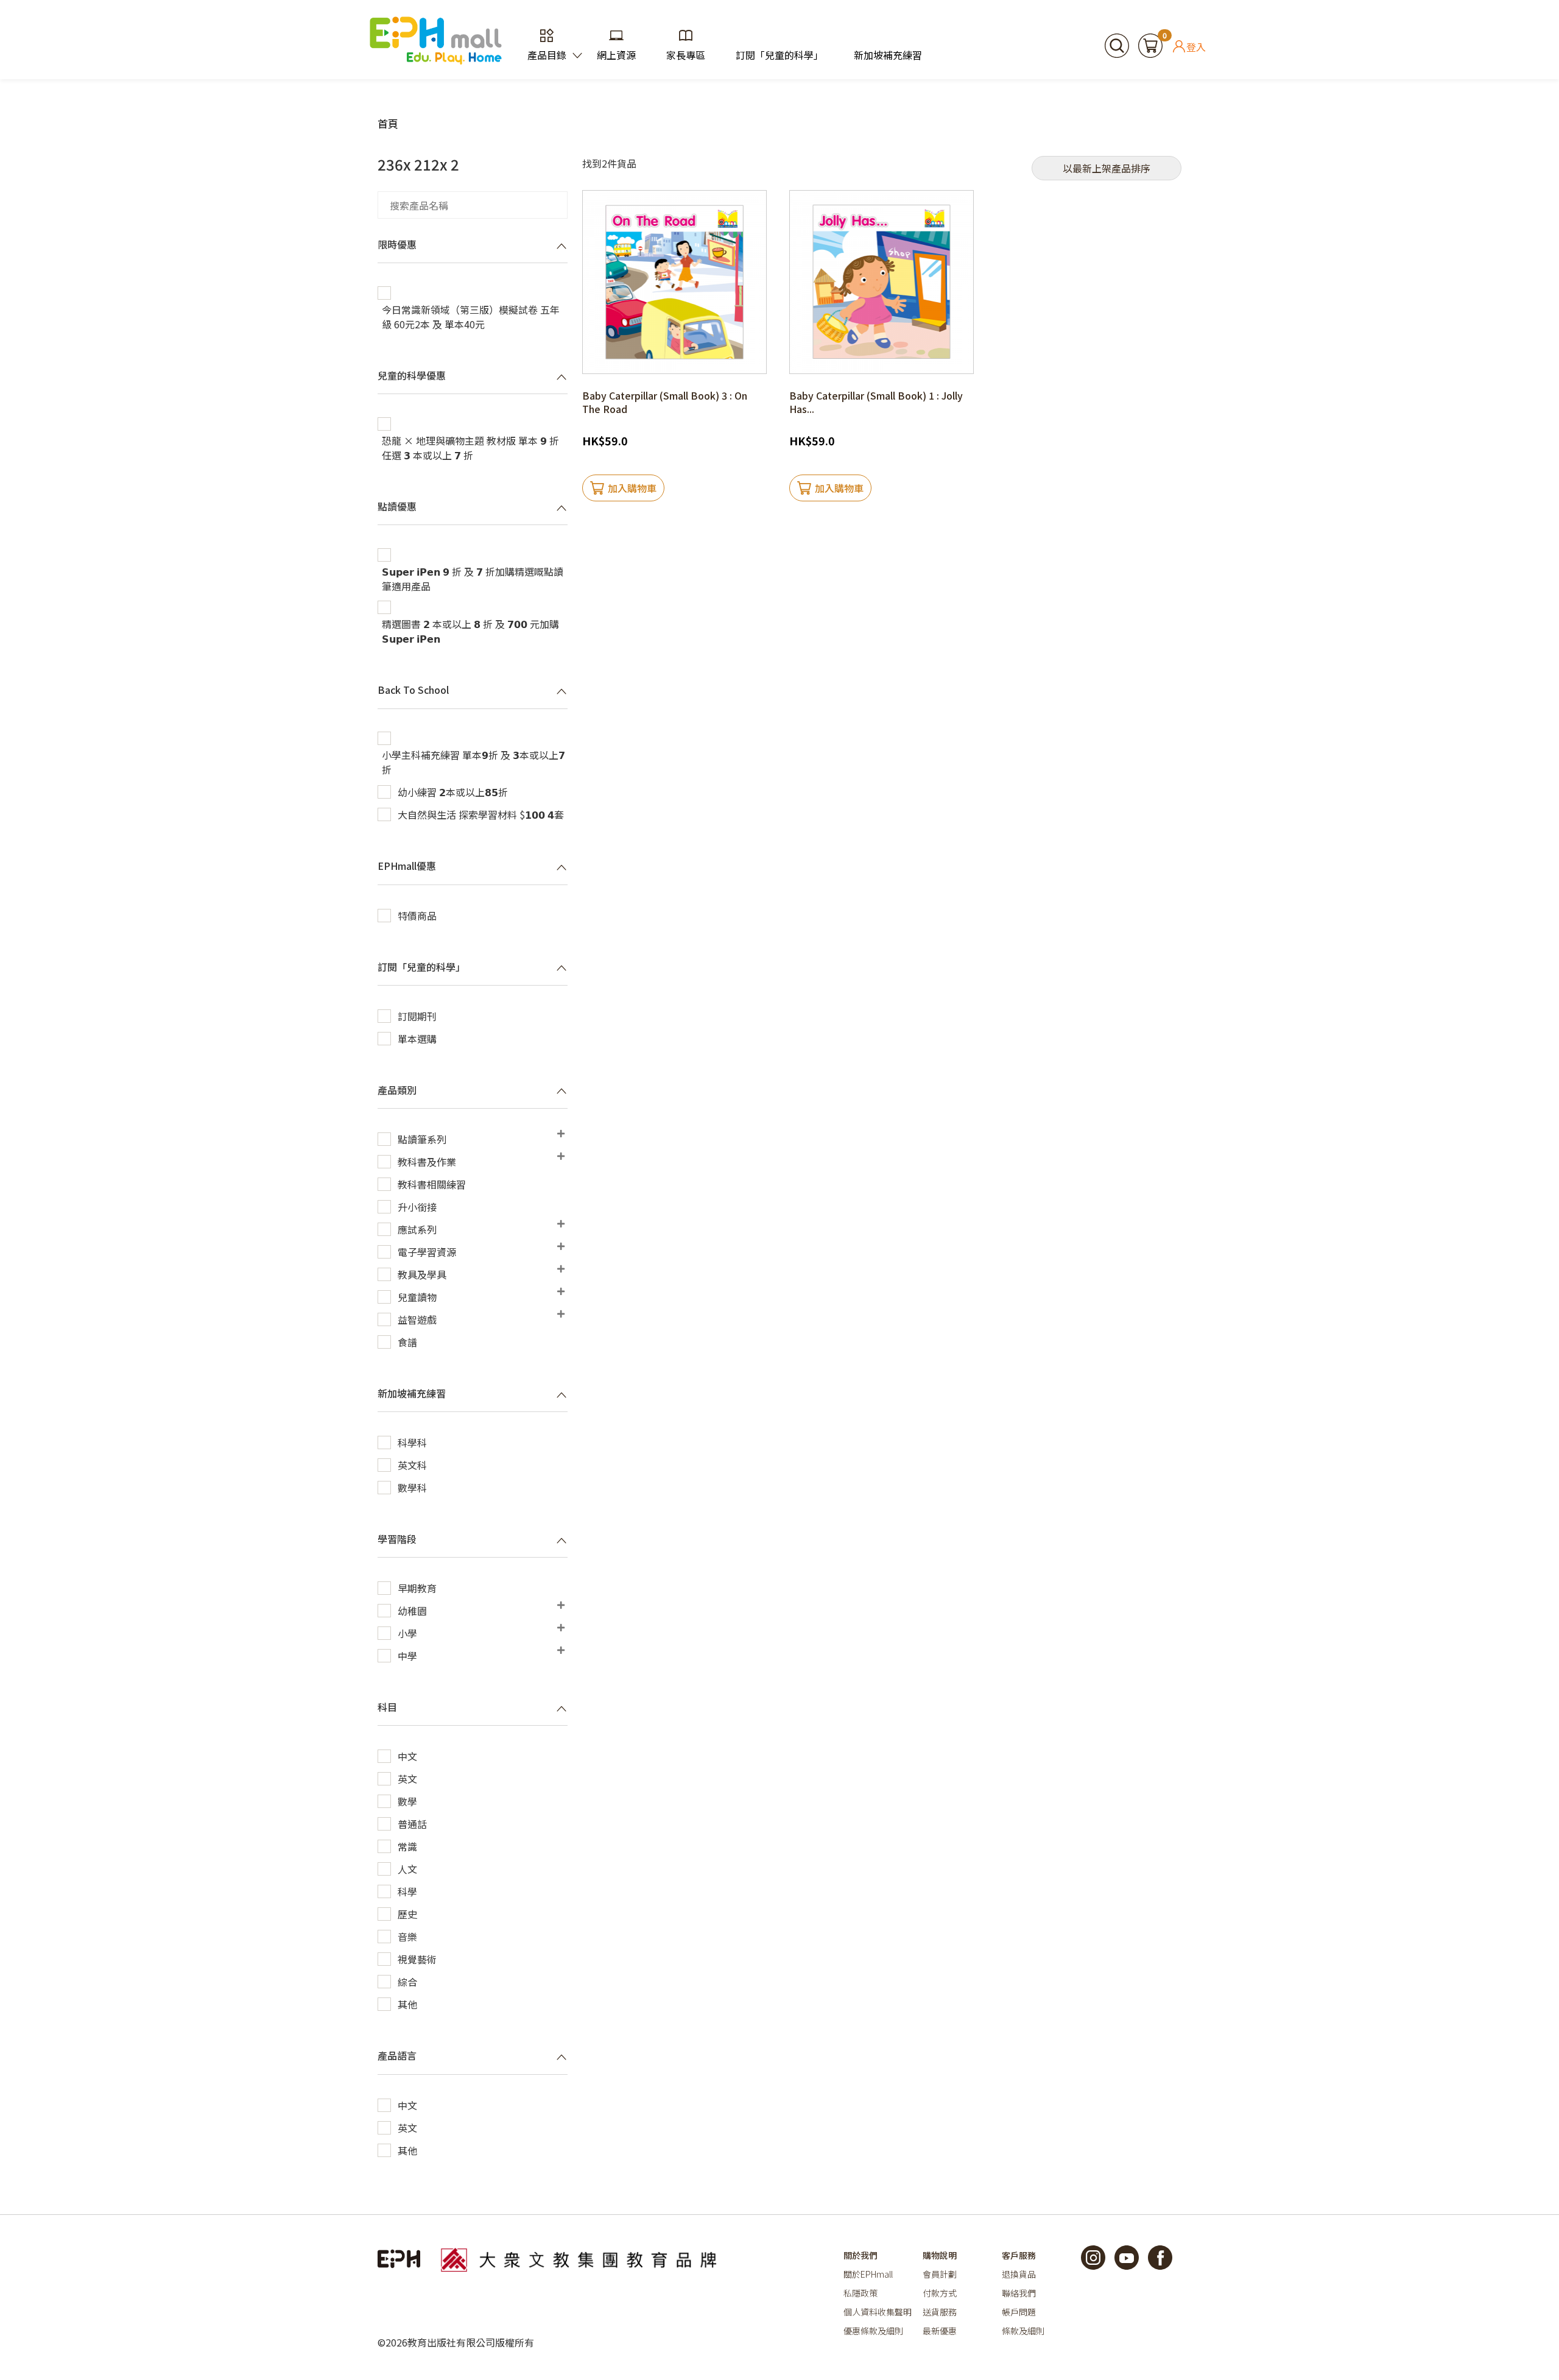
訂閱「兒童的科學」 (779, 55)
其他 (407, 2004)
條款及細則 (1023, 2331)
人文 (407, 1869)
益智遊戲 (417, 1319)
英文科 (412, 1465)
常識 (407, 1846)
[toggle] (561, 245)
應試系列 (417, 1229)
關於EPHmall (868, 2274)
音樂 (407, 1937)
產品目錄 (547, 55)
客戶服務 (1019, 2255)
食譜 (407, 1342)
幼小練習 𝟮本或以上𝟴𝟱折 (453, 792)
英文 (407, 1779)
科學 (407, 1891)
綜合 (407, 1982)
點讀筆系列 (422, 1139)
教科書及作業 (427, 1162)
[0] (1150, 44)
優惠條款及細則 (873, 2331)
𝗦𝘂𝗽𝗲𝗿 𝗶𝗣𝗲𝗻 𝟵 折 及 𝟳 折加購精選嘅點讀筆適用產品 (473, 579)
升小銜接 (417, 1207)
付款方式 (940, 2293)
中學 (407, 1656)
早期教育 (417, 1588)
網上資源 (616, 55)
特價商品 (417, 916)
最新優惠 (940, 2331)
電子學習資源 (427, 1252)
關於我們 (860, 2255)
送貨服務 (940, 2312)
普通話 (412, 1824)
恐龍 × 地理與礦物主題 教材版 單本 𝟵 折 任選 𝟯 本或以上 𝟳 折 (470, 448)
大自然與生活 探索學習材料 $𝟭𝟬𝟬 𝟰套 (481, 814)
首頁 (388, 123)
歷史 (407, 1914)
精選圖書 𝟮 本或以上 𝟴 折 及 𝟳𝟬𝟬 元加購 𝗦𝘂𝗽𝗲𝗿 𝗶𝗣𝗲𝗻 (470, 631)
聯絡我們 (1019, 2293)
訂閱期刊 (417, 1016)
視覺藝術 (417, 1959)
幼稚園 (412, 1611)
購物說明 (940, 2255)
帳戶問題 (1019, 2312)
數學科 (412, 1488)
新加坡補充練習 (888, 55)
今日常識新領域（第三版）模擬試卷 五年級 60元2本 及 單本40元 (471, 317)
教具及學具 (422, 1274)
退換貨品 (1019, 2274)
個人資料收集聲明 (878, 2312)
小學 (407, 1633)
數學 (407, 1801)
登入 (1196, 46)
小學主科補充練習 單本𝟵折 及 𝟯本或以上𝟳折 (473, 762)
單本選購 (417, 1039)
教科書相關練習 (432, 1184)
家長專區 (686, 55)
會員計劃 (940, 2274)
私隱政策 (860, 2293)
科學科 (412, 1442)
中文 (407, 1756)
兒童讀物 (417, 1297)
